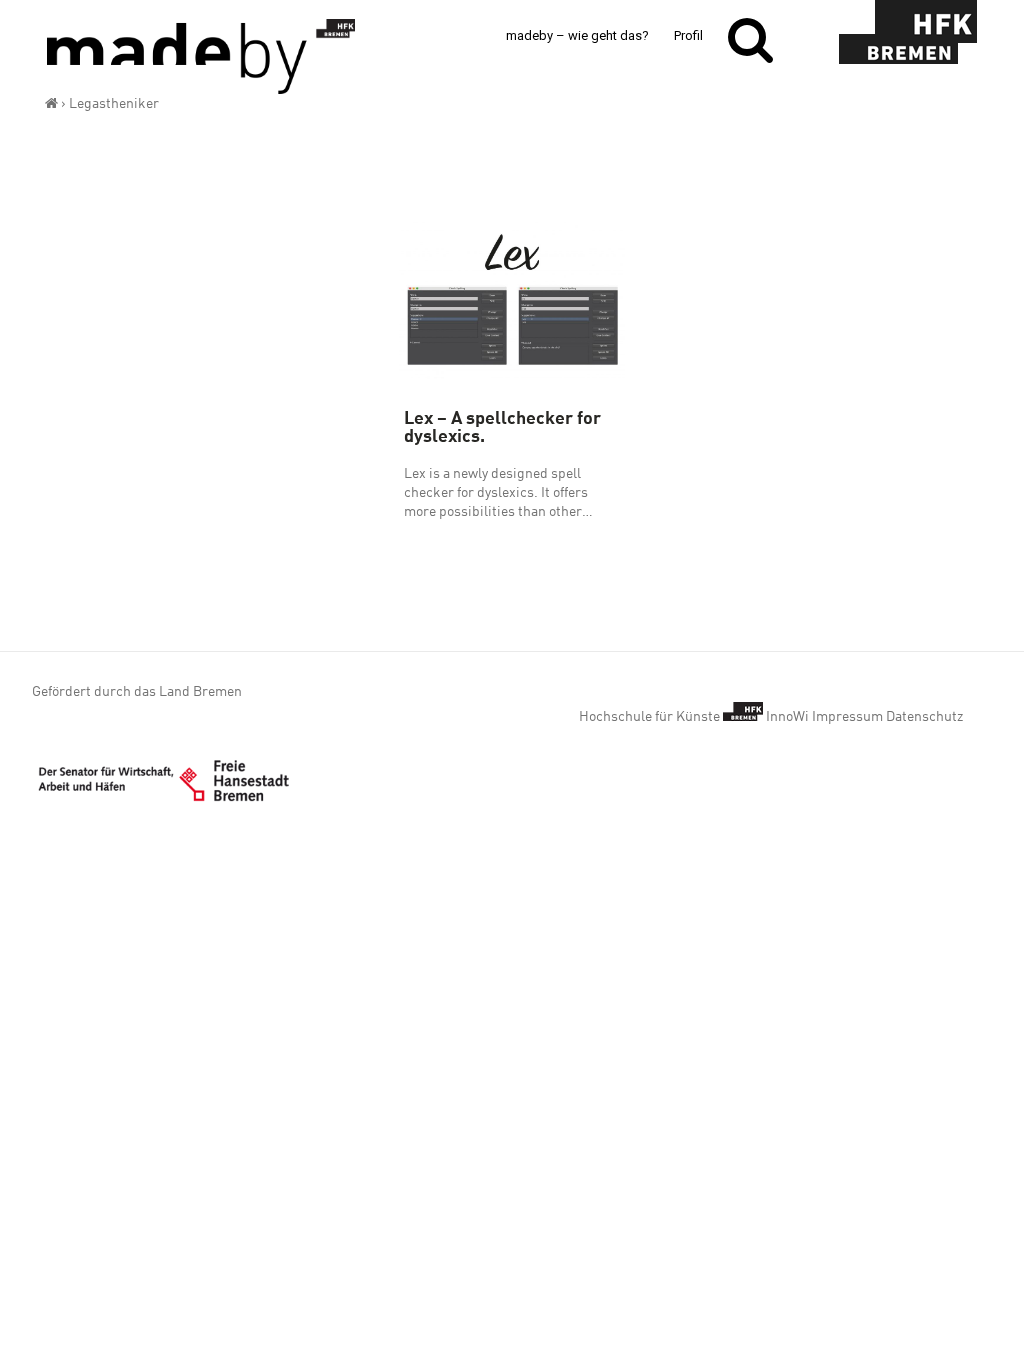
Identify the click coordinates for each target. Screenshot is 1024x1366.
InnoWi (787, 716)
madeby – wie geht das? (577, 35)
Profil (688, 35)
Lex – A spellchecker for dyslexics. (502, 425)
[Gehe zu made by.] (51, 103)
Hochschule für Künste (651, 716)
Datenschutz (924, 716)
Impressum (847, 716)
